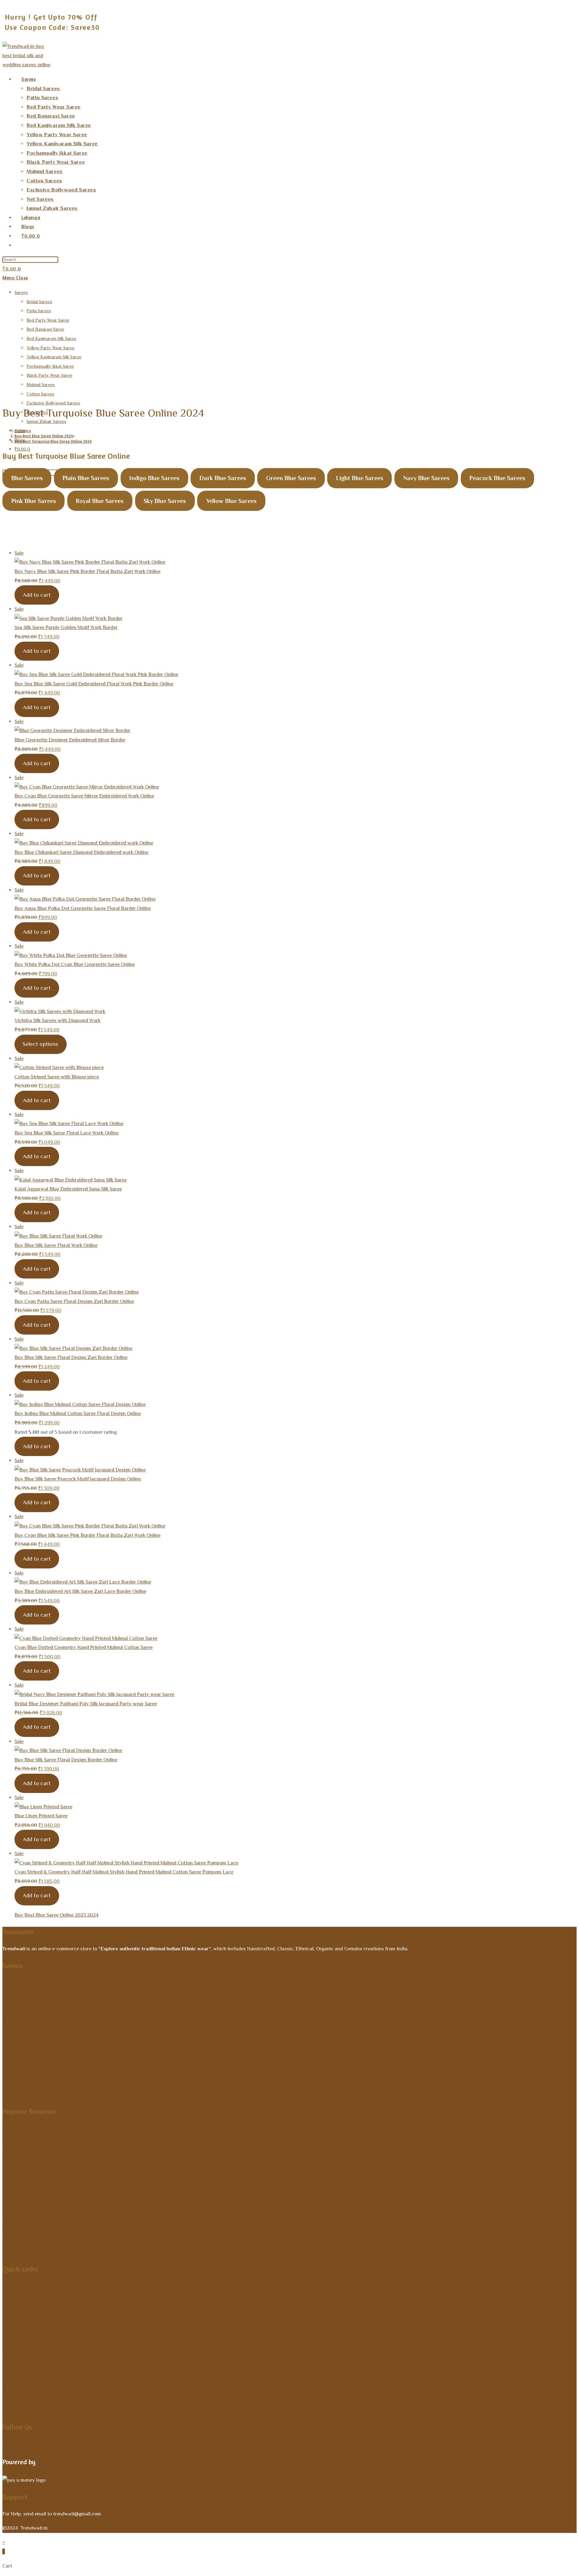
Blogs (12, 2409)
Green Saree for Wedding (45, 2216)
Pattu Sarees (39, 311)
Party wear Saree (32, 2181)
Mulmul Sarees (41, 384)
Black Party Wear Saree (49, 375)
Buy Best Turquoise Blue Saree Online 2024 (53, 441)
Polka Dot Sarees (31, 2234)
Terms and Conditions (39, 2339)
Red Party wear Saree (48, 320)
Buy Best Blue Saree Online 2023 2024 (57, 1915)
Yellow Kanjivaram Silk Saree (54, 357)
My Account (23, 2287)
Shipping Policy (28, 2392)
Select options (40, 1044)
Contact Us (21, 2322)
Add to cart (37, 595)
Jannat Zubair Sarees (46, 421)
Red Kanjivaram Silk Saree (51, 338)
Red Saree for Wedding (41, 2146)
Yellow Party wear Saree (51, 348)
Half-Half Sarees (27, 2093)
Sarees (21, 292)
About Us (18, 2304)
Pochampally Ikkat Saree (50, 366)
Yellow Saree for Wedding (46, 2129)
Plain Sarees (20, 2056)
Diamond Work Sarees (34, 2074)
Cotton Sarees (40, 394)
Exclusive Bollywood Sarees (53, 403)
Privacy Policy (26, 2374)
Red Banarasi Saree (45, 329)
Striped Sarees (23, 2020)
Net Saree (19, 2199)
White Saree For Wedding (45, 2164)
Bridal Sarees (39, 302)
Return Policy (25, 2357)
